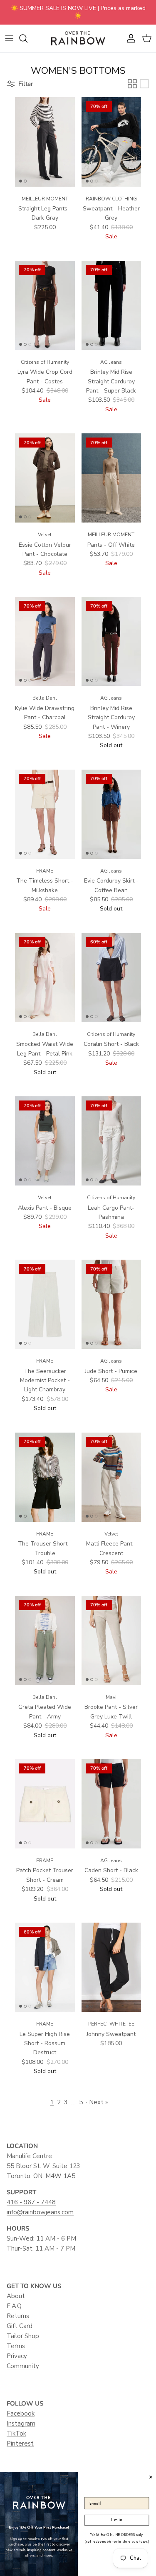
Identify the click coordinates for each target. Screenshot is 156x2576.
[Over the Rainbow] (78, 38)
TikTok (16, 2433)
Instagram (21, 2423)
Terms (16, 2346)
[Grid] (132, 84)
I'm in (116, 2520)
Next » (98, 2102)
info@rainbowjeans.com (40, 2212)
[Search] (27, 38)
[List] (144, 84)
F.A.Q (14, 2306)
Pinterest (20, 2443)
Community (23, 2366)
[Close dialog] (151, 2477)
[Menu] (9, 38)
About (16, 2296)
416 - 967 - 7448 (31, 2202)
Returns (18, 2316)
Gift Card (20, 2326)
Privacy (17, 2356)
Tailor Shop (23, 2336)
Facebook (21, 2413)
